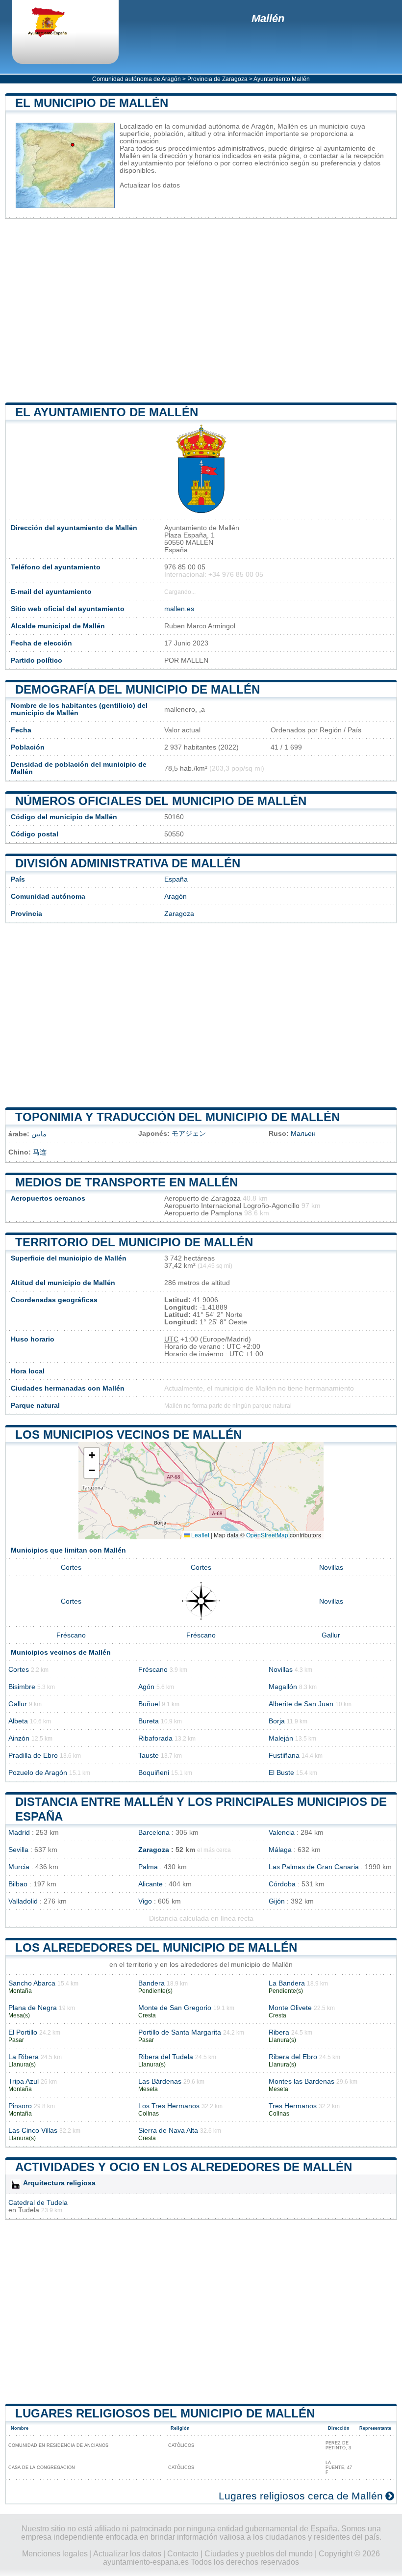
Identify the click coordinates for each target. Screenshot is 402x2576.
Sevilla (18, 1850)
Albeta (18, 1721)
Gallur (331, 1635)
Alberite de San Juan (301, 1704)
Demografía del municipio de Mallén (138, 689)
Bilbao (18, 1884)
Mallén (268, 18)
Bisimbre (22, 1687)
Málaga (280, 1850)
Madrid (19, 1833)
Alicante (151, 1884)
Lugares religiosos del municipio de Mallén (165, 2413)
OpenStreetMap (267, 1535)
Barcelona (154, 1833)
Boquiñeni (154, 1773)
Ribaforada (155, 1738)
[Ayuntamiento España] (56, 23)
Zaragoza (179, 914)
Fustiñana (284, 1756)
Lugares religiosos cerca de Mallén (301, 2496)
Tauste (149, 1756)
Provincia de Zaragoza (217, 79)
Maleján (281, 1738)
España (176, 879)
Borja (277, 1721)
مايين (39, 1134)
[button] (92, 1456)
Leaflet (200, 1535)
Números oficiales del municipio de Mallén (161, 801)
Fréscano (71, 1635)
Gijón (277, 1901)
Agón (146, 1687)
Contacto (183, 2554)
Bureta (149, 1721)
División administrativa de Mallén (128, 863)
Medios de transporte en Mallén (126, 1182)
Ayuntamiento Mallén (282, 79)
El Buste (281, 1773)
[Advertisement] (201, 311)
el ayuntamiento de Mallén (107, 412)
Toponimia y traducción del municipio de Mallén (177, 1117)
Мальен (303, 1134)
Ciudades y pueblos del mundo (259, 2554)
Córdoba (282, 1884)
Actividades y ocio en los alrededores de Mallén (184, 2167)
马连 (40, 1152)
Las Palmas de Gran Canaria (314, 1867)
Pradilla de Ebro (33, 1756)
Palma (148, 1867)
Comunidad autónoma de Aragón (137, 79)
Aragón (176, 897)
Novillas (331, 1568)
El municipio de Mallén (92, 103)
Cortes (71, 1568)
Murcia (19, 1867)
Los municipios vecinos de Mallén (128, 1435)
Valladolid (23, 1901)
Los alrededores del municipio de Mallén (156, 1947)
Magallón (283, 1687)
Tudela (29, 2210)
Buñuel (149, 1704)
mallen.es (179, 609)
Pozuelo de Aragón (38, 1773)
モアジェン (189, 1134)
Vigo (145, 1901)
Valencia (282, 1833)
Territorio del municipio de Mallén (134, 1242)
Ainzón (19, 1738)
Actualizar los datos (150, 185)
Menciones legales (55, 2554)
